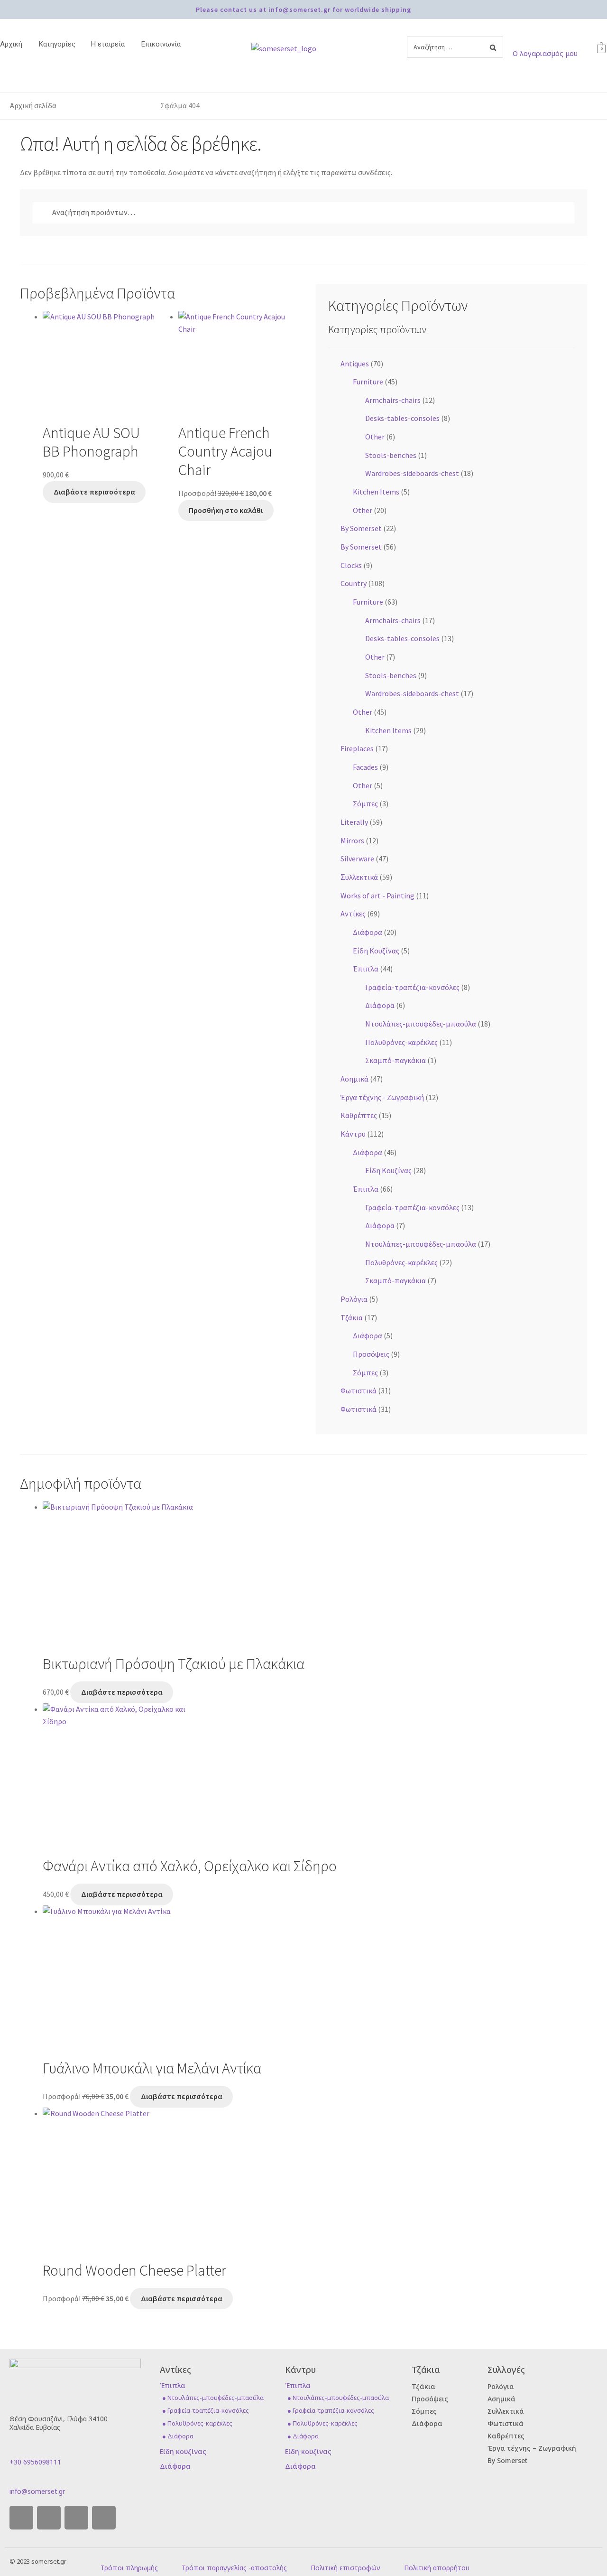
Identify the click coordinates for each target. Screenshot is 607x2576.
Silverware (357, 859)
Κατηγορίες (57, 44)
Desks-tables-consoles (402, 418)
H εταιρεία (108, 44)
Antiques (355, 364)
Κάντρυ (353, 1134)
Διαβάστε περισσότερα (94, 492)
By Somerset (361, 528)
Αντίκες (353, 914)
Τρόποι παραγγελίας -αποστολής (234, 2568)
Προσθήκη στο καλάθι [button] (226, 510)
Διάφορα (368, 932)
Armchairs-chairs (393, 400)
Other (375, 437)
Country (354, 583)
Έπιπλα (366, 969)
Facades (365, 767)
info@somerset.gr (37, 2491)
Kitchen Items (376, 492)
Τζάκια (352, 1317)
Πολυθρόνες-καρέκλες (401, 1042)
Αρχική (11, 44)
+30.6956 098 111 (348, 23)
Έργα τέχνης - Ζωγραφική (382, 1097)
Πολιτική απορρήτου (437, 2568)
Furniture (368, 382)
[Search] (493, 47)
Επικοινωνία (161, 44)
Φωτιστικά (359, 1391)
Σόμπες (365, 803)
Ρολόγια (354, 1299)
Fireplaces (357, 748)
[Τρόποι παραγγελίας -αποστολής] (185, 2558)
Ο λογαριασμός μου (545, 53)
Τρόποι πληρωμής (129, 2568)
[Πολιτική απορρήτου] (407, 2558)
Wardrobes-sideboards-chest (412, 473)
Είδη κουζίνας (183, 2451)
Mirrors (352, 840)
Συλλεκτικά (506, 2411)
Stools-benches (391, 455)
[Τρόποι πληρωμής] (104, 2558)
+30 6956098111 (35, 2462)
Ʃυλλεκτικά (359, 877)
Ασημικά (354, 1079)
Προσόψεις (371, 1354)
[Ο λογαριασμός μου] (516, 44)
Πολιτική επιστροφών (345, 2568)
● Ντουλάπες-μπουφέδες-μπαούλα (213, 2398)
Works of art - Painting (377, 896)
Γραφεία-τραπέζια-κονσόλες (412, 987)
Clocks (351, 565)
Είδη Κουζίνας (376, 951)
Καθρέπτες (359, 1115)
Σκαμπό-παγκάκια (395, 1060)
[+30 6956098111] (13, 2452)
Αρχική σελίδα (33, 105)
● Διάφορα (178, 2436)
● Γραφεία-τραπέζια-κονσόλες (206, 2410)
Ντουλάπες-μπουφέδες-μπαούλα (421, 1024)
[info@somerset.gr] (13, 2481)
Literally (354, 822)
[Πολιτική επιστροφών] (314, 2558)
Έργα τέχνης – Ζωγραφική (532, 2448)
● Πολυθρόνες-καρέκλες (197, 2423)
